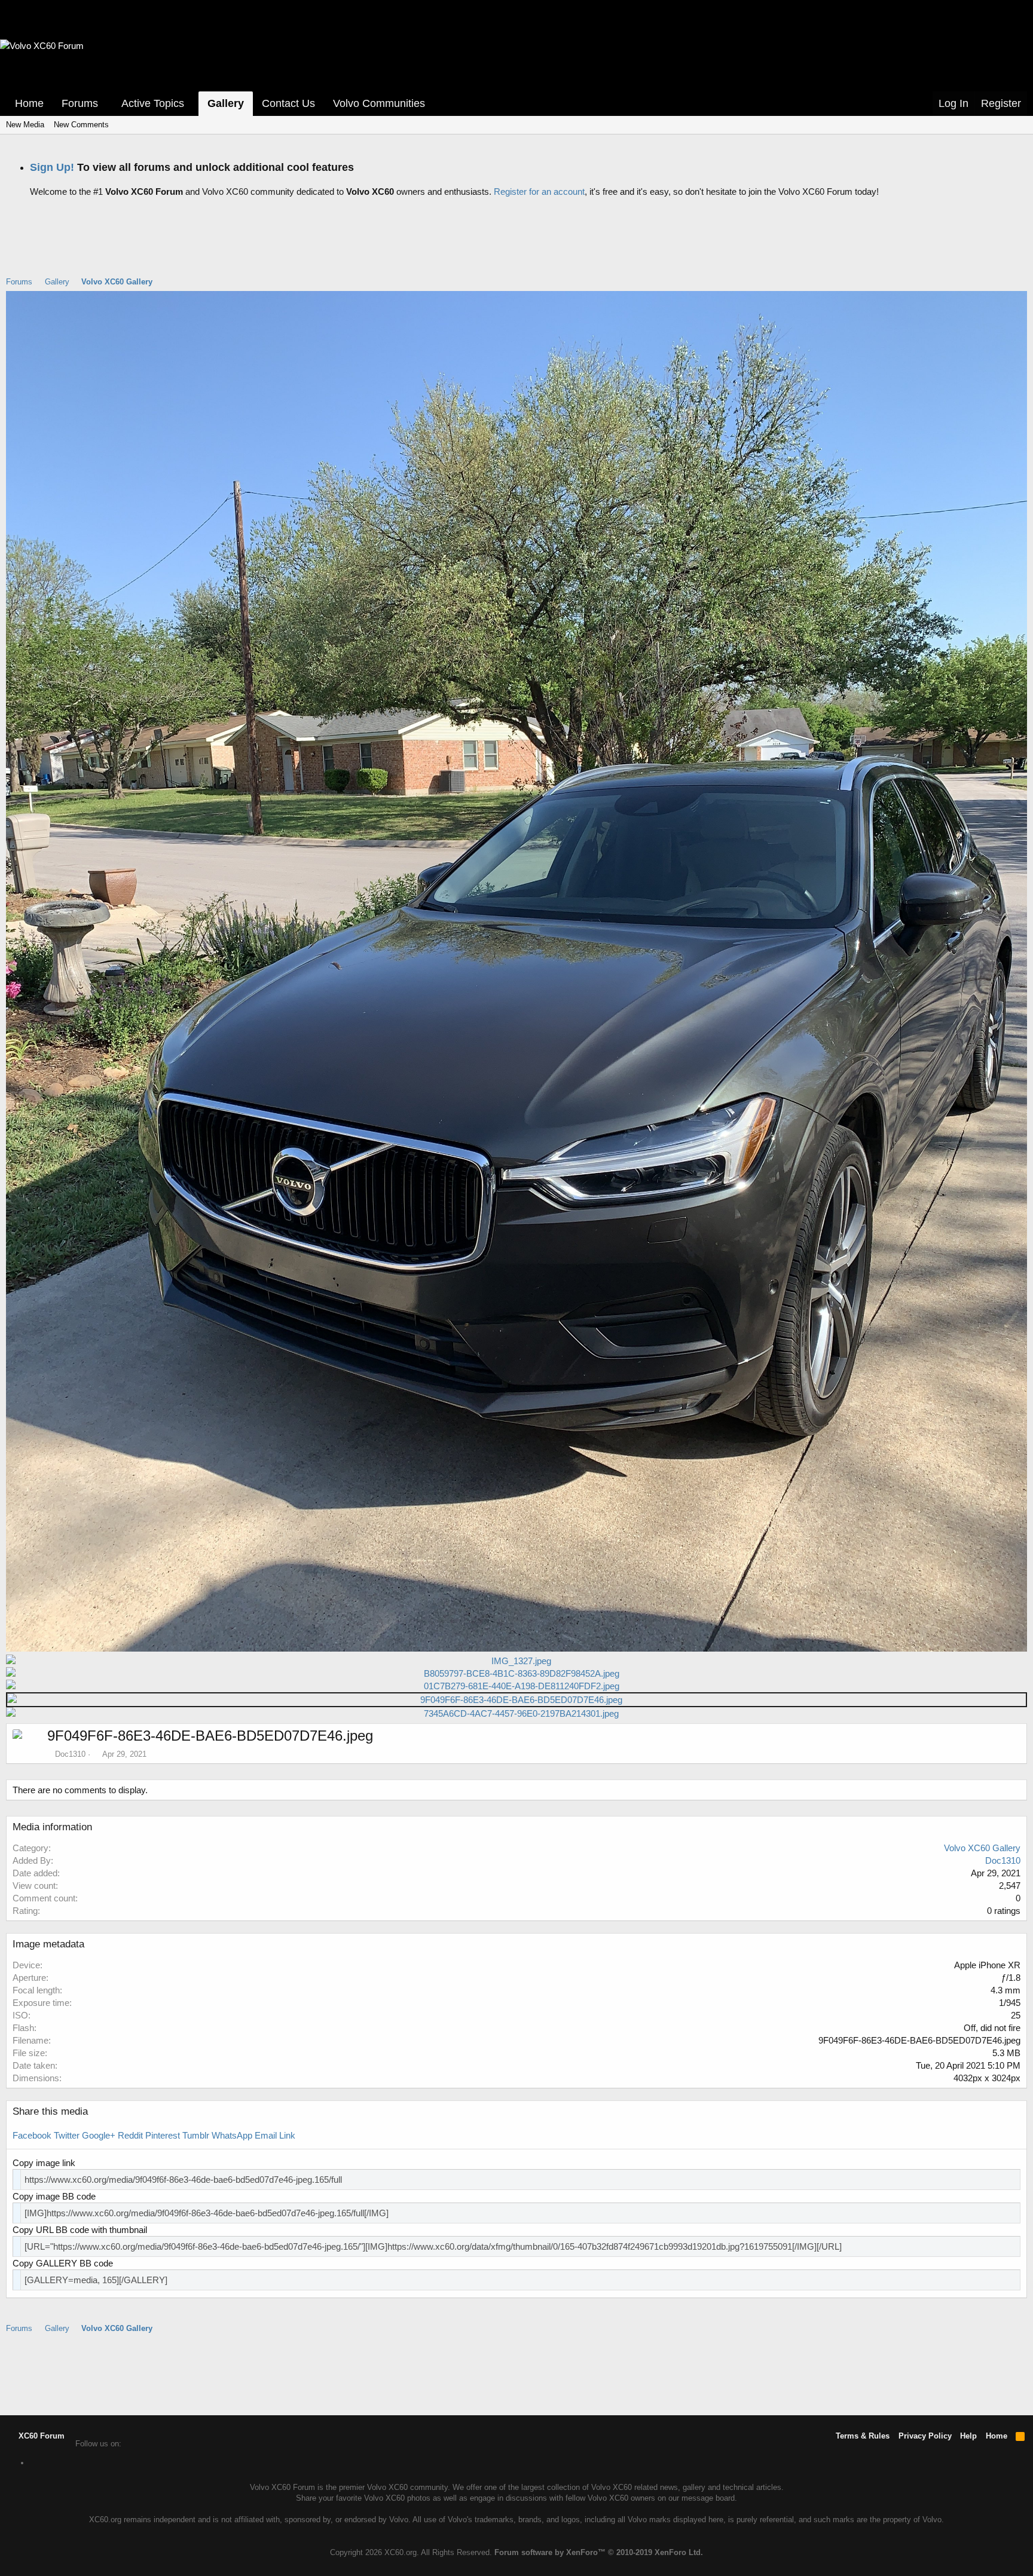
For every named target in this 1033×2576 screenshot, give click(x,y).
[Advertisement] (516, 246)
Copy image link (44, 2163)
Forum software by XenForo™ (599, 2552)
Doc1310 (70, 1754)
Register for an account (539, 192)
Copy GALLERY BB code (63, 2263)
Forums (80, 103)
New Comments (81, 125)
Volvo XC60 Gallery (982, 1848)
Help (968, 2436)
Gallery (226, 103)
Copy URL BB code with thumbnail (80, 2230)
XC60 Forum (40, 2436)
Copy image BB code (54, 2196)
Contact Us (288, 103)
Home (29, 103)
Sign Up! (52, 167)
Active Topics (153, 103)
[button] (106, 104)
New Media (25, 125)
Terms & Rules (863, 2436)
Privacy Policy (925, 2436)
